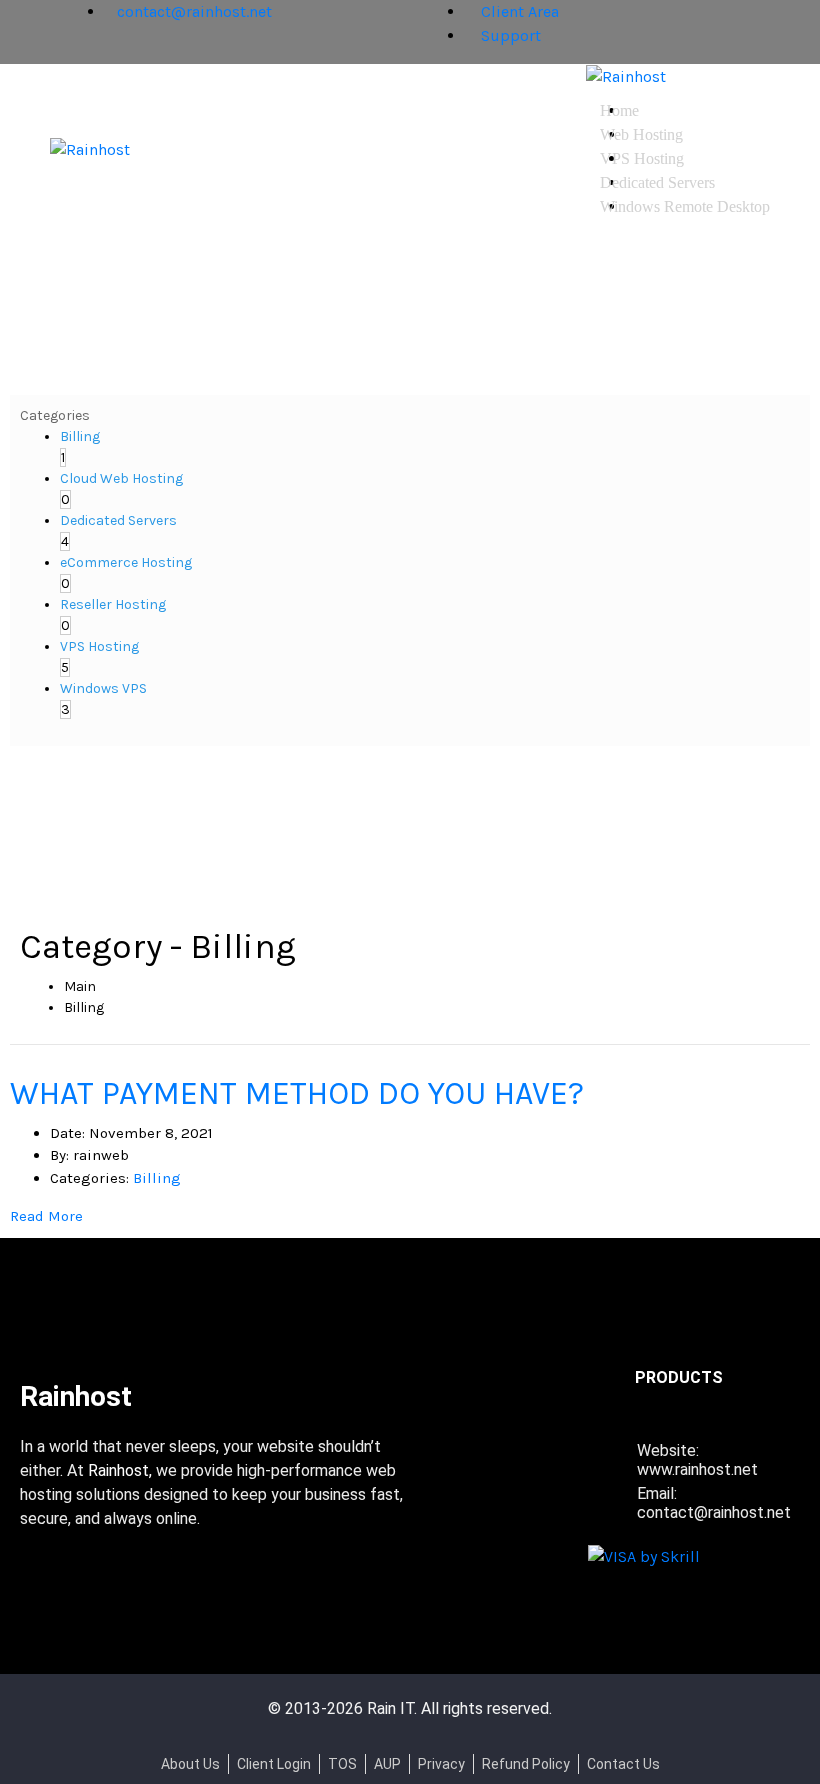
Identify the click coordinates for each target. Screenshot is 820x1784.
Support (509, 35)
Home (619, 110)
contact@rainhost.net (194, 11)
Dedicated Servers (657, 182)
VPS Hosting (642, 158)
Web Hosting (641, 134)
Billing (157, 1178)
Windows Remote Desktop (685, 206)
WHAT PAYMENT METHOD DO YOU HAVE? (297, 1093)
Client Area (518, 11)
